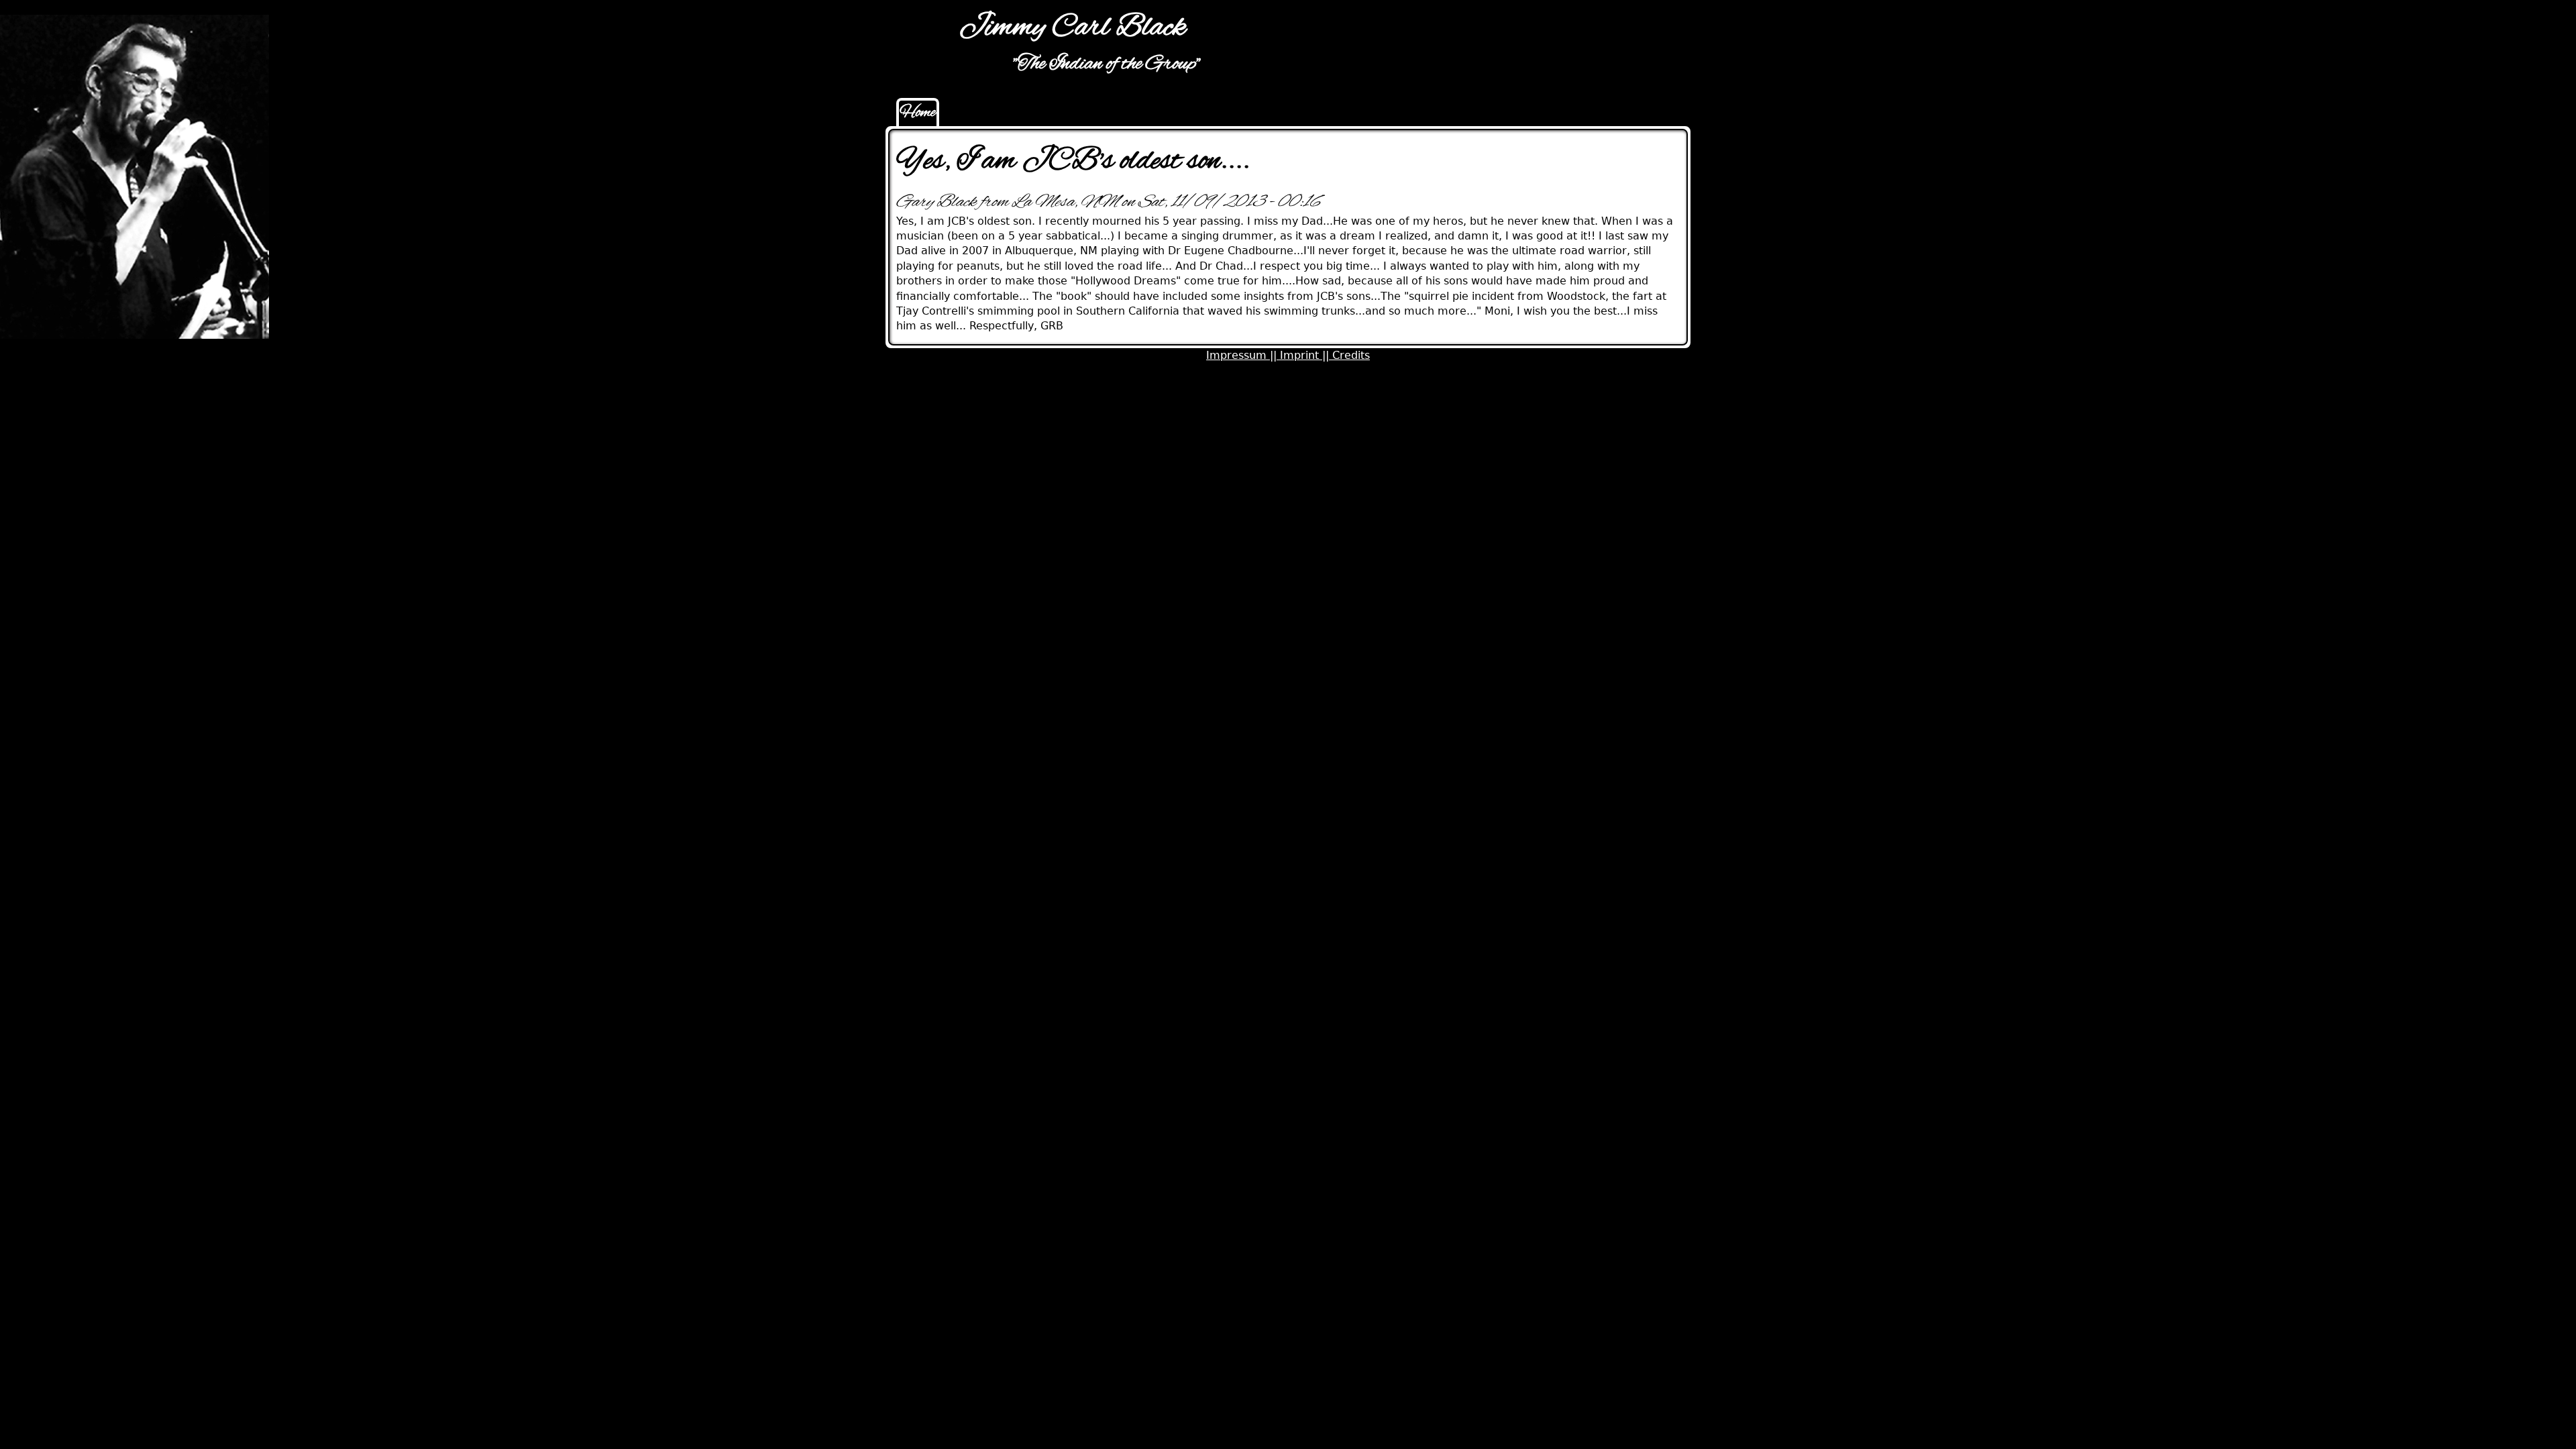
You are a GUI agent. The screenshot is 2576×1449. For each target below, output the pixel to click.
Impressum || (1243, 355)
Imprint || (1306, 355)
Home (918, 113)
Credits (1351, 355)
